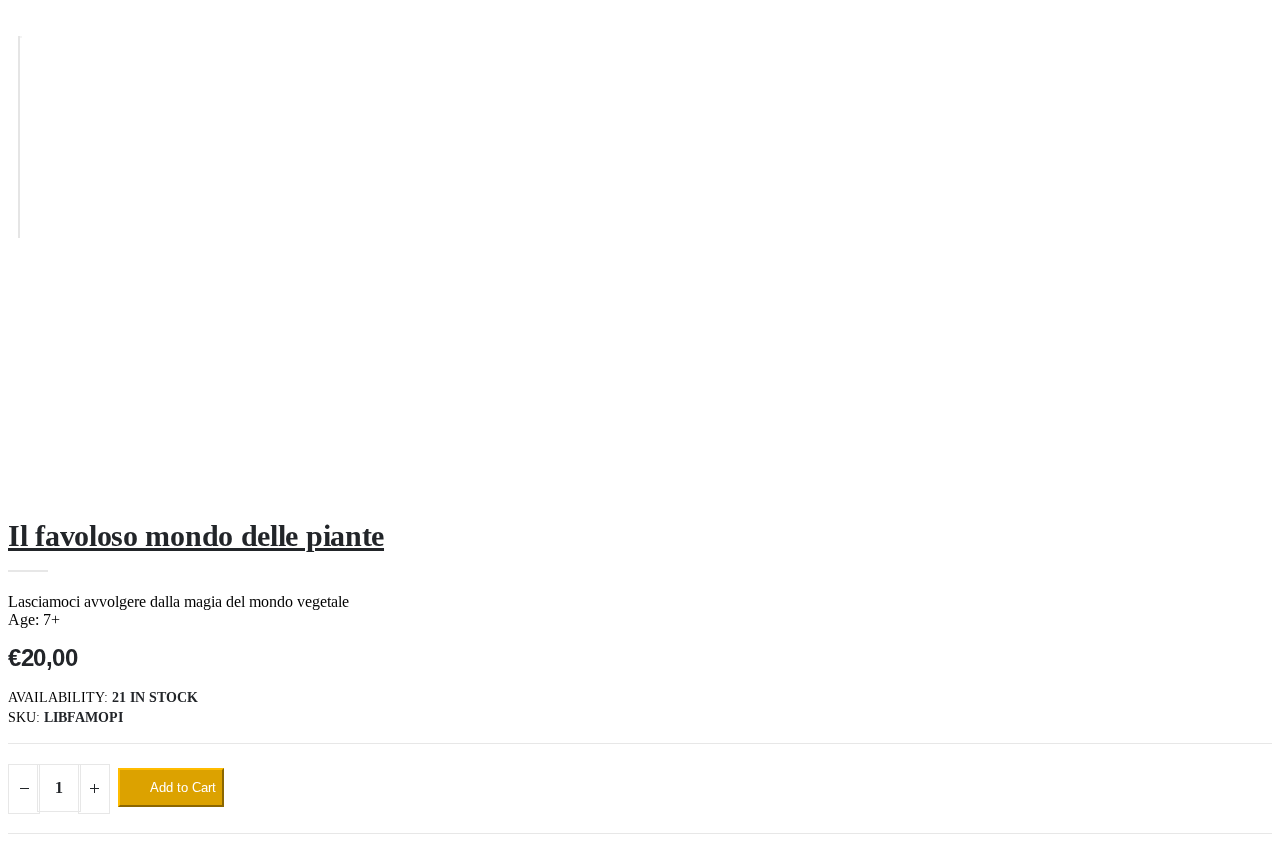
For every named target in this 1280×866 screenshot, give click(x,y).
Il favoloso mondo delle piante (196, 535)
